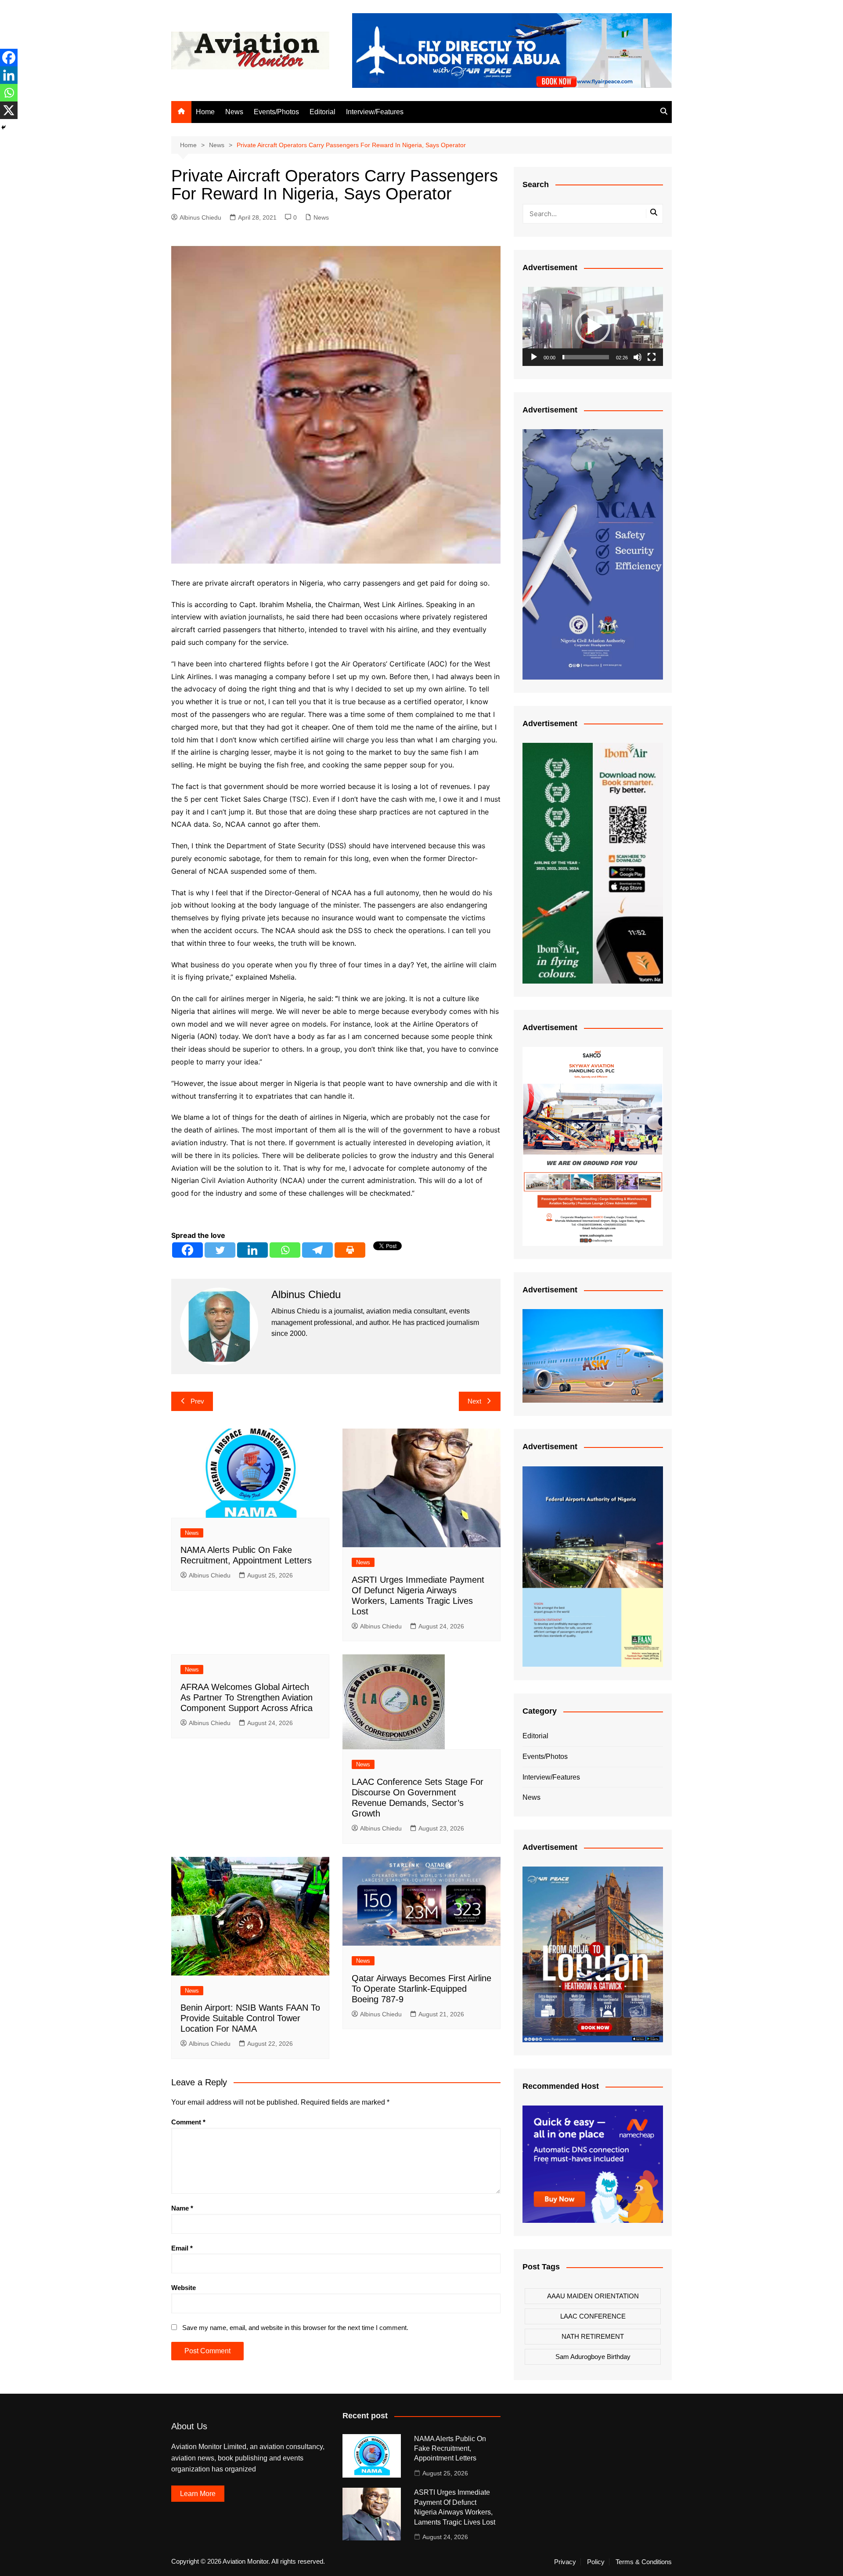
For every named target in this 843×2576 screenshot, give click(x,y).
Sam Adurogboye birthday (593, 2357)
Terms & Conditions (644, 2562)
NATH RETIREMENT (593, 2336)
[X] (9, 110)
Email (182, 2248)
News (234, 112)
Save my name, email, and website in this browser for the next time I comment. (295, 2328)
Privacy (565, 2562)
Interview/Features (375, 112)
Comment (188, 2122)
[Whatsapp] (285, 1250)
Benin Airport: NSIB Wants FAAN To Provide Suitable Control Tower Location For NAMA (250, 2018)
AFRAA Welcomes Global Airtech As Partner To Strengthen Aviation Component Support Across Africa (247, 1697)
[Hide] (4, 127)
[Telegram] (317, 1250)
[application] (593, 326)
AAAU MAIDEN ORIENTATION (593, 2296)
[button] (593, 326)
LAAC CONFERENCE (593, 2316)
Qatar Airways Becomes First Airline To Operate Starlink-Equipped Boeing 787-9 (421, 1989)
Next (474, 1401)
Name (182, 2208)
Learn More (198, 2494)
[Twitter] (220, 1250)
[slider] (586, 357)
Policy (596, 2562)
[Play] (534, 357)
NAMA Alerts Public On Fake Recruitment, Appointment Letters (450, 2449)
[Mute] (638, 357)
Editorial (322, 112)
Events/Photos (276, 112)
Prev (197, 1401)
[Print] (350, 1250)
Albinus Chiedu (200, 217)
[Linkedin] (252, 1250)
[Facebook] (187, 1250)
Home (205, 112)
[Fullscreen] (652, 357)
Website (184, 2288)
